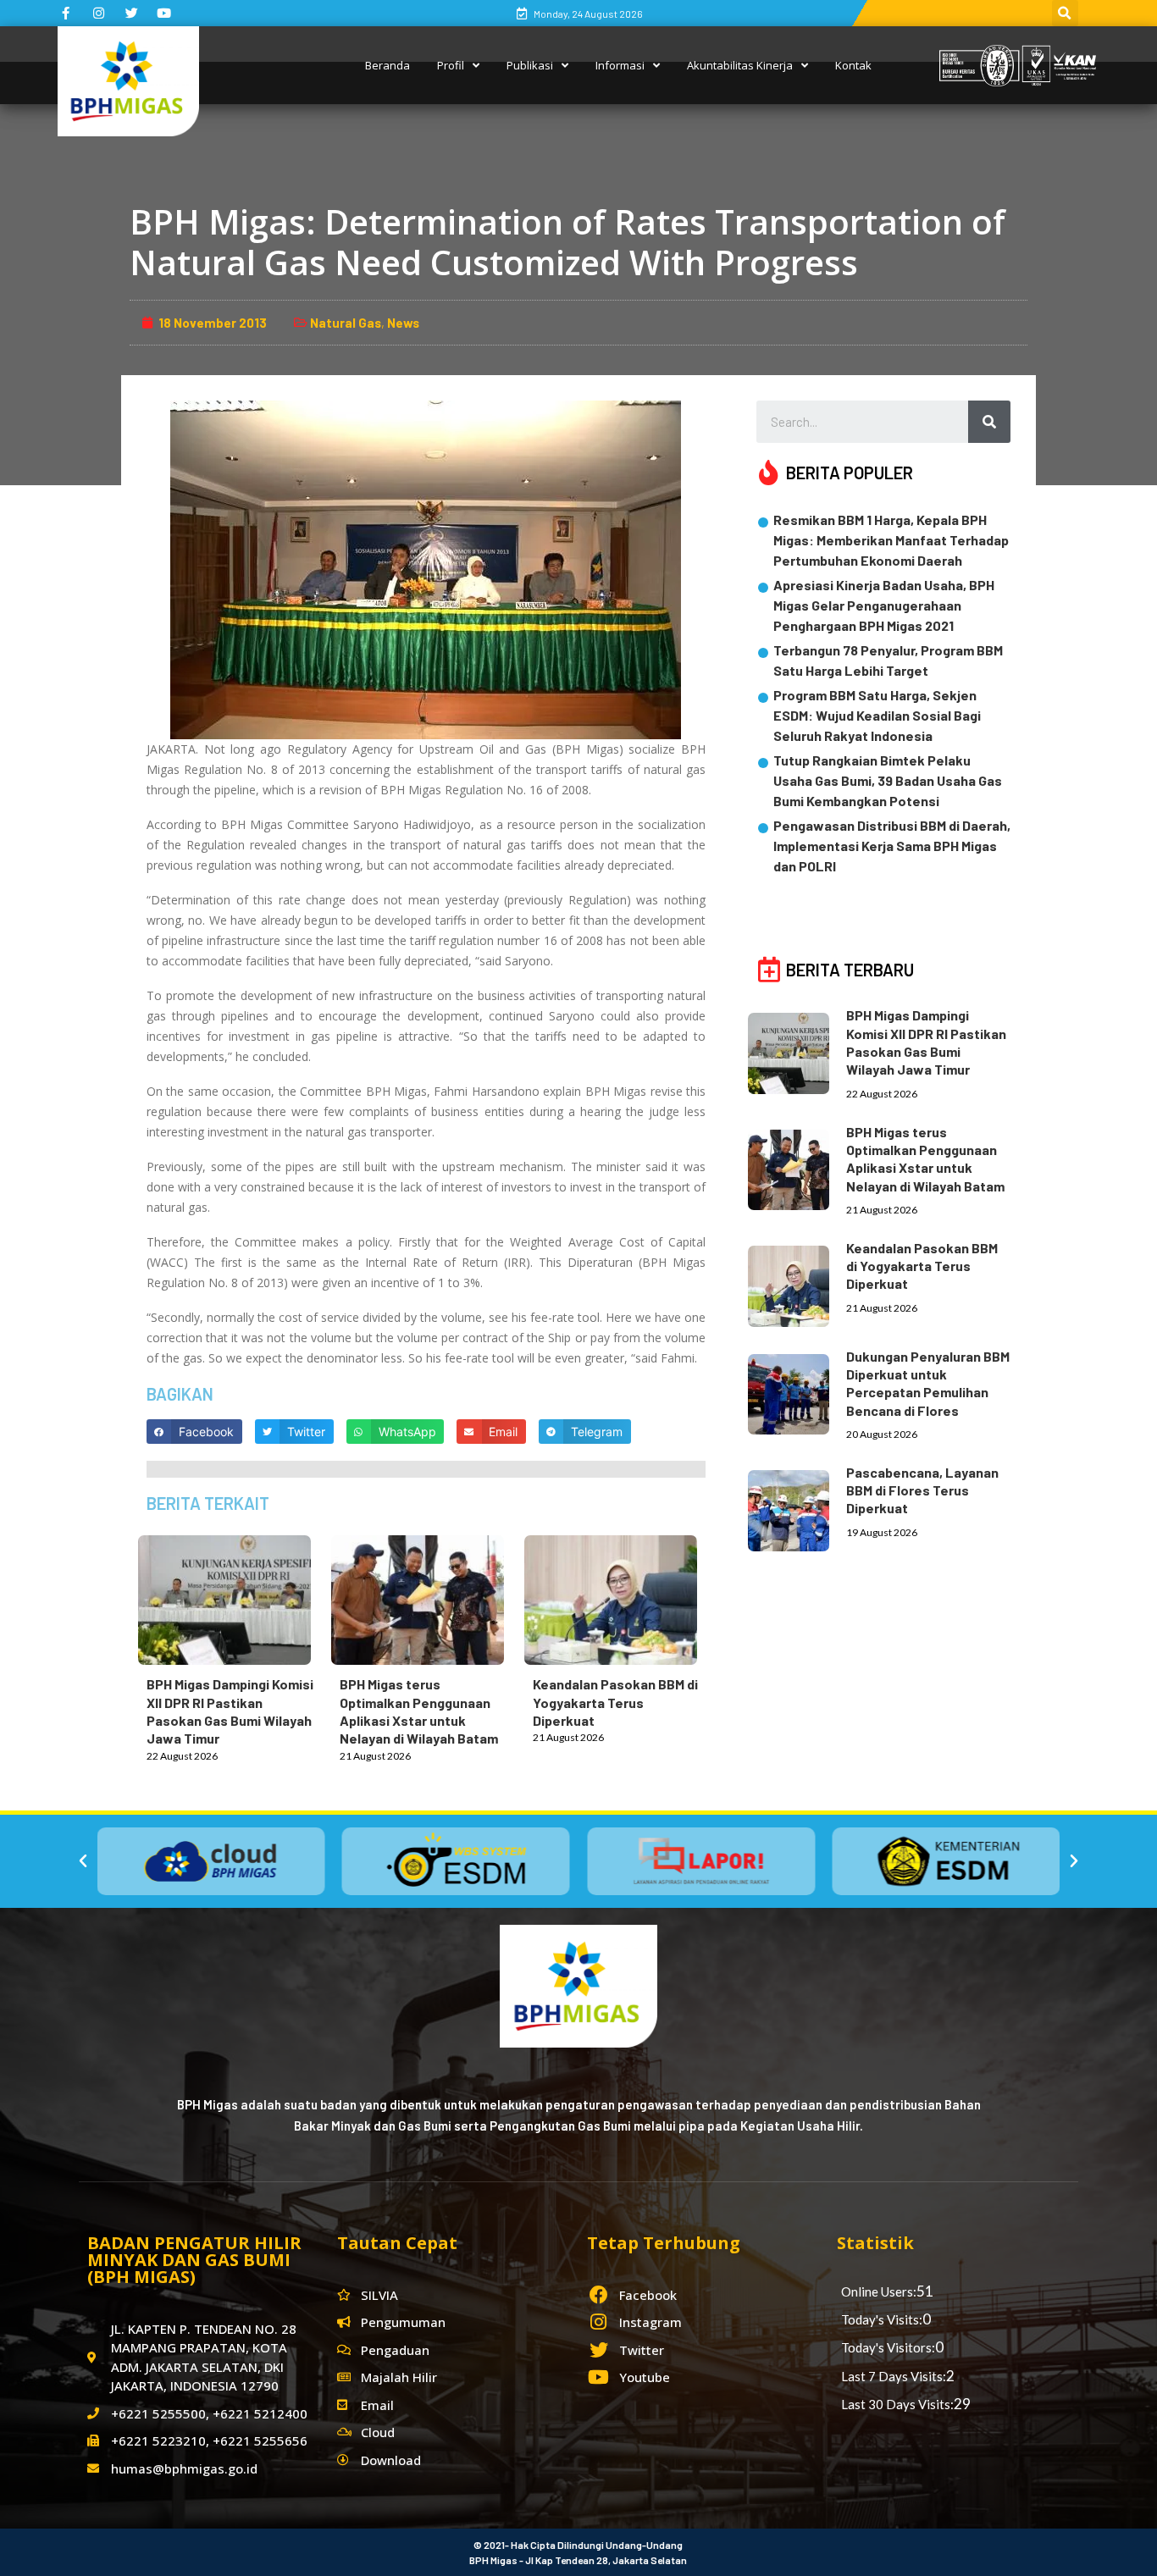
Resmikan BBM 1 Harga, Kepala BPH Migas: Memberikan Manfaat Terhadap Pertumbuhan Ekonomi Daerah (891, 540)
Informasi (620, 65)
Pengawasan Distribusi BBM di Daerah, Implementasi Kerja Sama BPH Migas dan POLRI (892, 846)
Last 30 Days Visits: (897, 2404)
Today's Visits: (882, 2319)
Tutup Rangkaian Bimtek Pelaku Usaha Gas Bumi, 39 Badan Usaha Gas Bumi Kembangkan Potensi (888, 780)
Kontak (853, 65)
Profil (451, 65)
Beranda (388, 65)
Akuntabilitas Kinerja (740, 65)
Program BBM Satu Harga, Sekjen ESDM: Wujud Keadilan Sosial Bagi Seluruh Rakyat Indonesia (877, 715)
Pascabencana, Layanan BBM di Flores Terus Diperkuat (922, 1490)
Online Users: (879, 2291)
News (403, 323)
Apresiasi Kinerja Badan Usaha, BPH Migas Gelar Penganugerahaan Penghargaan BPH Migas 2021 (884, 605)
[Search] (989, 422)
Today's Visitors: (888, 2347)
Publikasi (530, 65)
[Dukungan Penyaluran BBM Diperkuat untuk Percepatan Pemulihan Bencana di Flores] (797, 1391)
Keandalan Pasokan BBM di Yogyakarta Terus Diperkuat (615, 1702)
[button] (83, 1861)
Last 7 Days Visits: (894, 2376)
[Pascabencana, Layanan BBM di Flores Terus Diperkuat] (797, 1507)
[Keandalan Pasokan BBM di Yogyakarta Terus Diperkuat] (619, 1597)
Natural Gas (346, 323)
